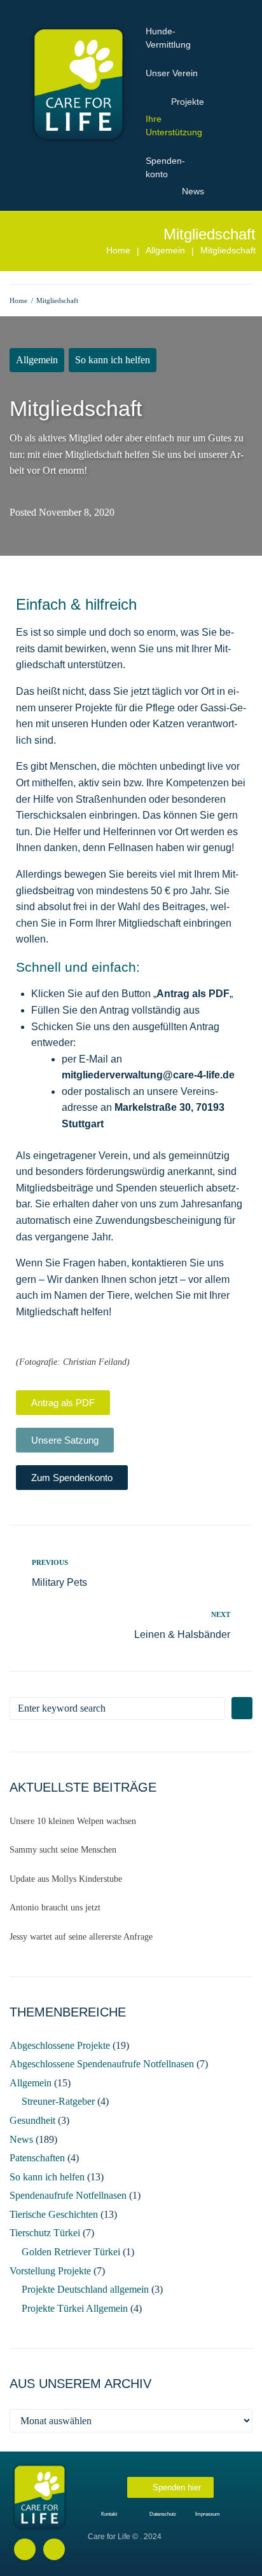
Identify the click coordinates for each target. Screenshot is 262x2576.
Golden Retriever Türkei (71, 2252)
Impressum (208, 2514)
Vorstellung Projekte (50, 2271)
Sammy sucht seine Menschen (63, 1850)
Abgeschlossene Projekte (60, 2045)
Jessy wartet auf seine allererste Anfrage (81, 1937)
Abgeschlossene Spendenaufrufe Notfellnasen (102, 2064)
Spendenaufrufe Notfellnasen (68, 2195)
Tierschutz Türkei (45, 2233)
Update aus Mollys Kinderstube (66, 1879)
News (21, 2139)
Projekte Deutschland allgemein (85, 2289)
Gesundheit (32, 2120)
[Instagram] (54, 2549)
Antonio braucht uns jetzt (55, 1908)
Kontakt (109, 2514)
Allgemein (165, 250)
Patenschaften (37, 2158)
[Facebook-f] (25, 2549)
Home (118, 250)
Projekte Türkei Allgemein (75, 2308)
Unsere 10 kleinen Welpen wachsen (73, 1821)
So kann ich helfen (113, 360)
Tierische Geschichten (54, 2214)
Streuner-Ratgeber (58, 2101)
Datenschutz (163, 2514)
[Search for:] (117, 1708)
